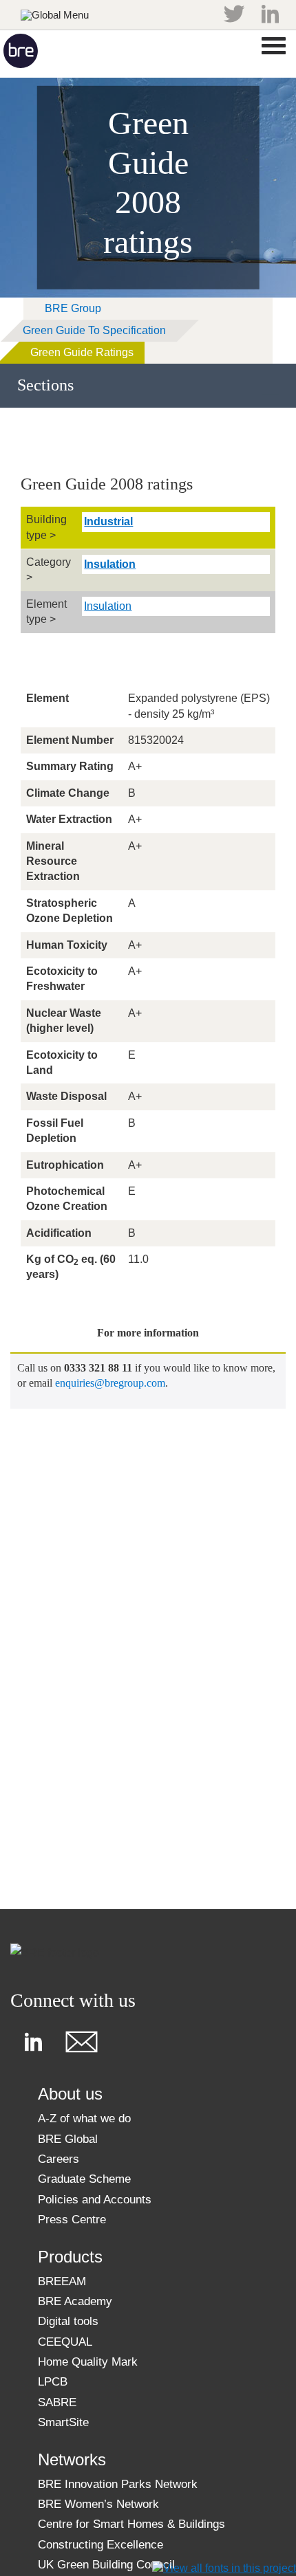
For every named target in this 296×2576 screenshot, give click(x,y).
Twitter (234, 14)
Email (81, 2042)
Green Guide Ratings (82, 352)
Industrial (108, 521)
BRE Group (73, 308)
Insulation (110, 564)
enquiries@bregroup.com (110, 1383)
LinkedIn (270, 14)
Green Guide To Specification (94, 330)
